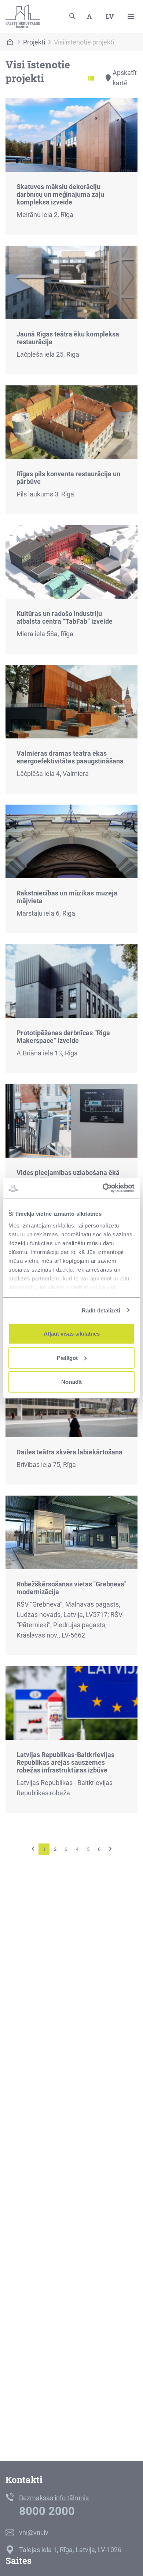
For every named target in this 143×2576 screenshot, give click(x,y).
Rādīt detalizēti (101, 1310)
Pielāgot (67, 1358)
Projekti (34, 42)
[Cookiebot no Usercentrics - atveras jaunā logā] (103, 1188)
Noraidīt (71, 1382)
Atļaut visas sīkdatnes (72, 1334)
